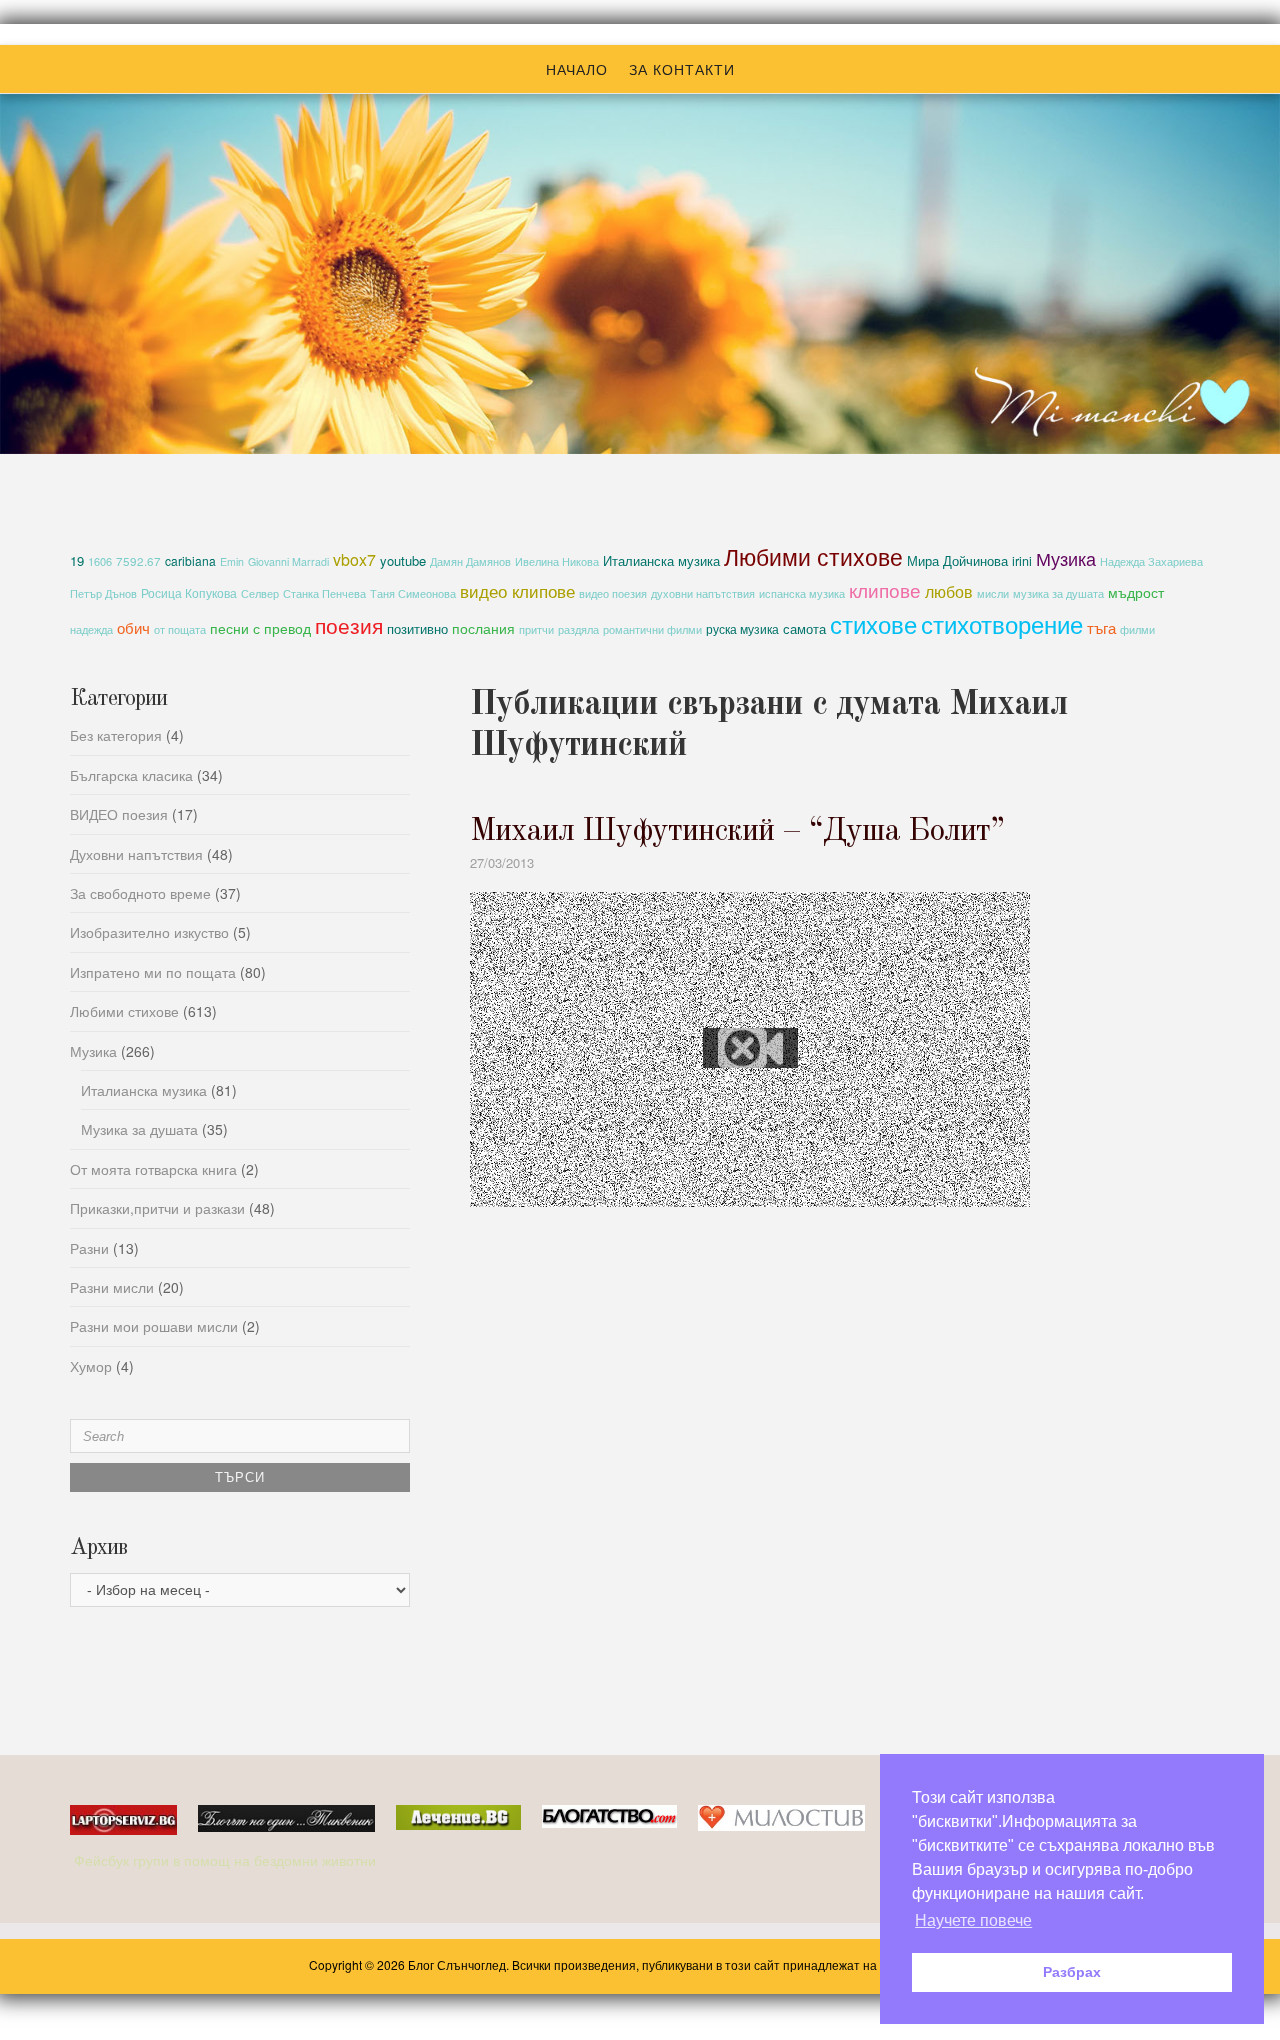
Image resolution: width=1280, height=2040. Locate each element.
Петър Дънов (103, 593)
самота (804, 628)
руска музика (742, 628)
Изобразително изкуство (149, 932)
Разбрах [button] (1072, 1972)
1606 (100, 561)
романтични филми (652, 629)
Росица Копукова (189, 592)
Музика (1066, 558)
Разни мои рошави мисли (154, 1326)
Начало (577, 69)
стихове (873, 623)
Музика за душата (139, 1129)
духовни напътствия (703, 593)
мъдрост (1136, 592)
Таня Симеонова (413, 593)
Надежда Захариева (1151, 561)
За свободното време (140, 893)
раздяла (578, 629)
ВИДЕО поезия (119, 814)
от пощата (180, 629)
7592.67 (138, 561)
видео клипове (517, 591)
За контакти (682, 69)
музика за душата (1058, 593)
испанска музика (802, 593)
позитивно (417, 628)
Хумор (91, 1366)
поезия (349, 624)
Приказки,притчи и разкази (157, 1208)
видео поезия (613, 593)
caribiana (190, 560)
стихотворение (1002, 623)
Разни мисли (112, 1287)
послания (483, 628)
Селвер (260, 593)
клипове (885, 589)
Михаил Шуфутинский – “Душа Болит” (737, 832)
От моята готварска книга (153, 1169)
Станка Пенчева (324, 593)
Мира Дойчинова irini (969, 561)
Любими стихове (813, 556)
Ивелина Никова (557, 561)
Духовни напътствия (136, 854)
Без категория (116, 735)
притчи (536, 629)
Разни (89, 1248)
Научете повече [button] (973, 1920)
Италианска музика (661, 560)
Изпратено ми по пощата (153, 972)
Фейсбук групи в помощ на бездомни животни (227, 1860)
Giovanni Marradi (288, 561)
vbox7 (354, 559)
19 (77, 560)
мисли (993, 593)
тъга (1101, 627)
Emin (232, 561)
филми (1137, 629)
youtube (403, 560)
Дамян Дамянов (470, 561)
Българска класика (131, 775)
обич (133, 627)
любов (949, 591)
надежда (91, 629)
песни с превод (260, 628)
